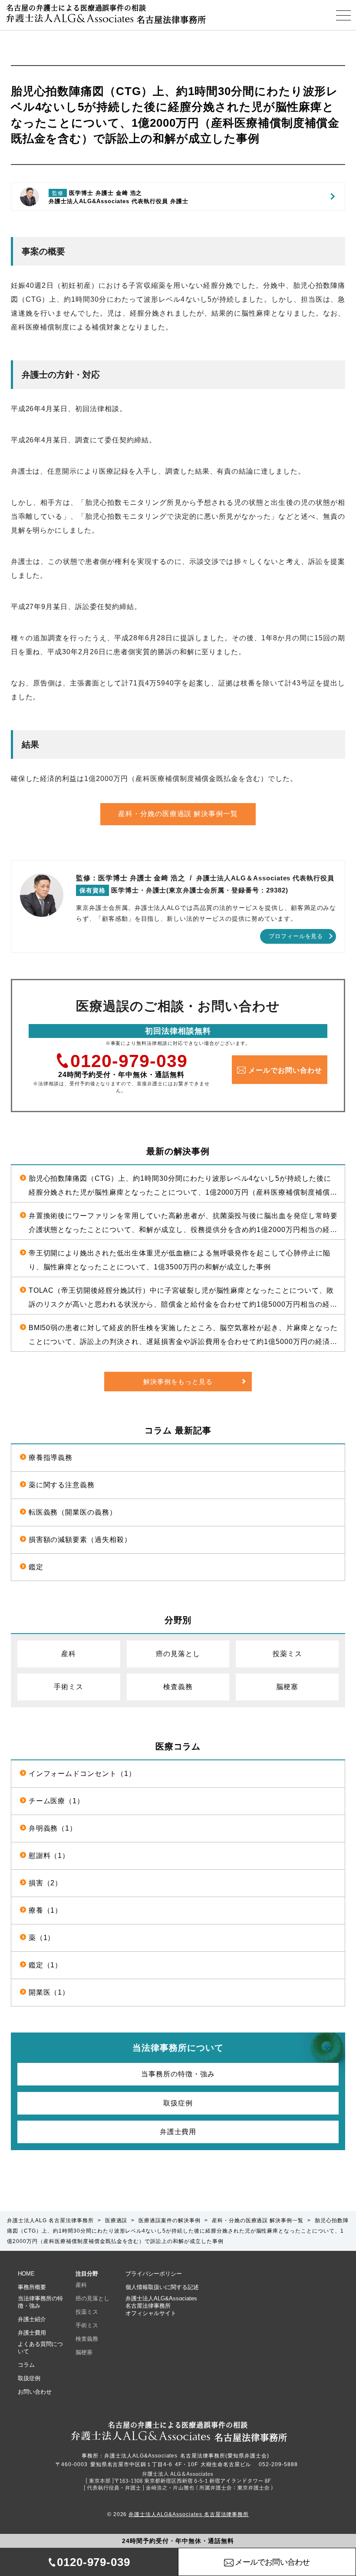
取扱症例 (178, 2103)
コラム (26, 2365)
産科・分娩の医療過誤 (178, 814)
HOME (26, 2274)
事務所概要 (32, 2287)
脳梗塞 (287, 1687)
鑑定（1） (46, 1965)
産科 (69, 1654)
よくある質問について (40, 2348)
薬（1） (42, 1938)
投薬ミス (287, 1654)
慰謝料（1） (49, 1856)
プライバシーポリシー (154, 2274)
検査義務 (178, 1687)
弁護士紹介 (32, 2319)
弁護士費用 (178, 2132)
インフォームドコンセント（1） (82, 1774)
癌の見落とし (178, 1654)
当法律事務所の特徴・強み (40, 2302)
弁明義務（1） (53, 1828)
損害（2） (46, 1883)
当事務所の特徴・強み (178, 2074)
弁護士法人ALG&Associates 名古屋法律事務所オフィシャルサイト (161, 2306)
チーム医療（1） (57, 1801)
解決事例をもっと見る (178, 1382)
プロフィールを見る (296, 936)
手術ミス (69, 1687)
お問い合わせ (35, 2392)
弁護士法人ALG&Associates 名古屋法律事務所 (189, 2514)
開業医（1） (49, 1992)
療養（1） (46, 1910)
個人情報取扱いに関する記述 (162, 2287)
